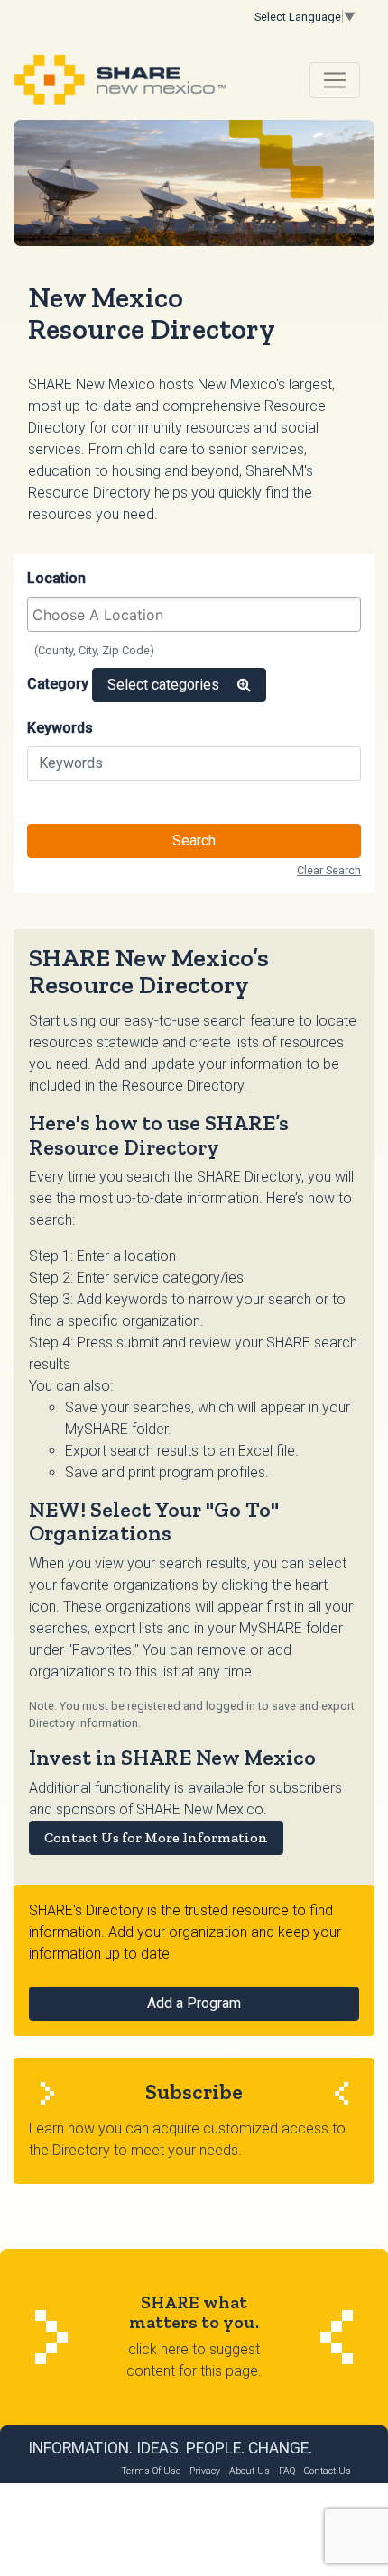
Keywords (60, 728)
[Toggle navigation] (335, 80)
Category (58, 684)
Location (56, 578)
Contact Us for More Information (156, 1837)
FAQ (287, 2471)
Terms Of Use (151, 2471)
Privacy (205, 2471)
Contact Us (328, 2471)
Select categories (165, 685)
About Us (249, 2471)
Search (194, 840)
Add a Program (194, 2003)
